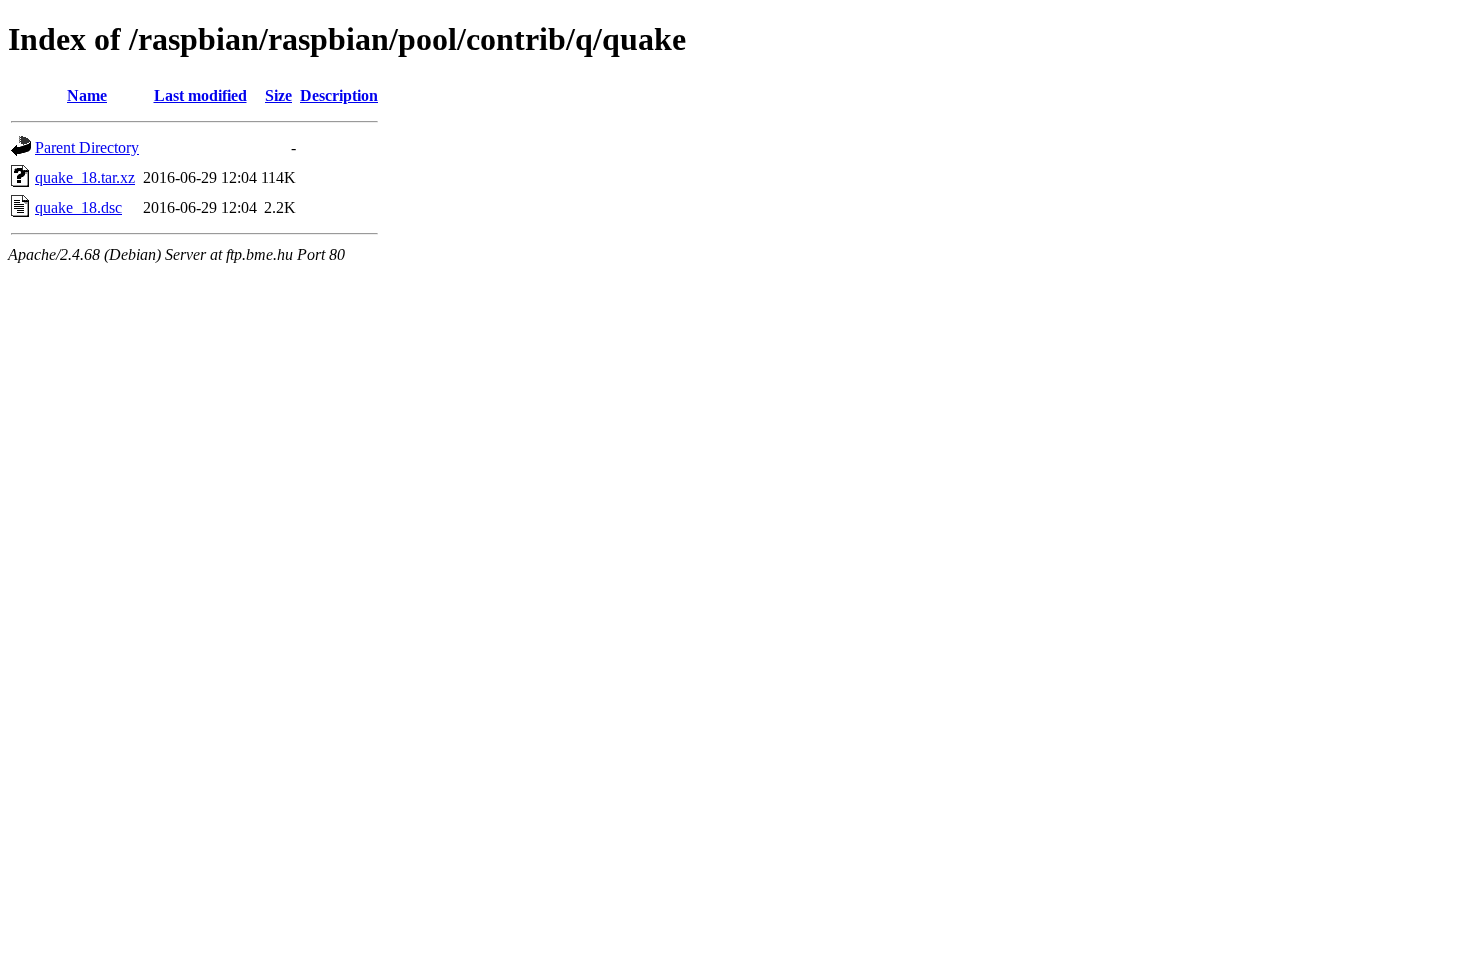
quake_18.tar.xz (85, 177)
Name (87, 95)
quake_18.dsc (78, 207)
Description (339, 95)
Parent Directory (87, 147)
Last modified (200, 95)
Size (278, 95)
